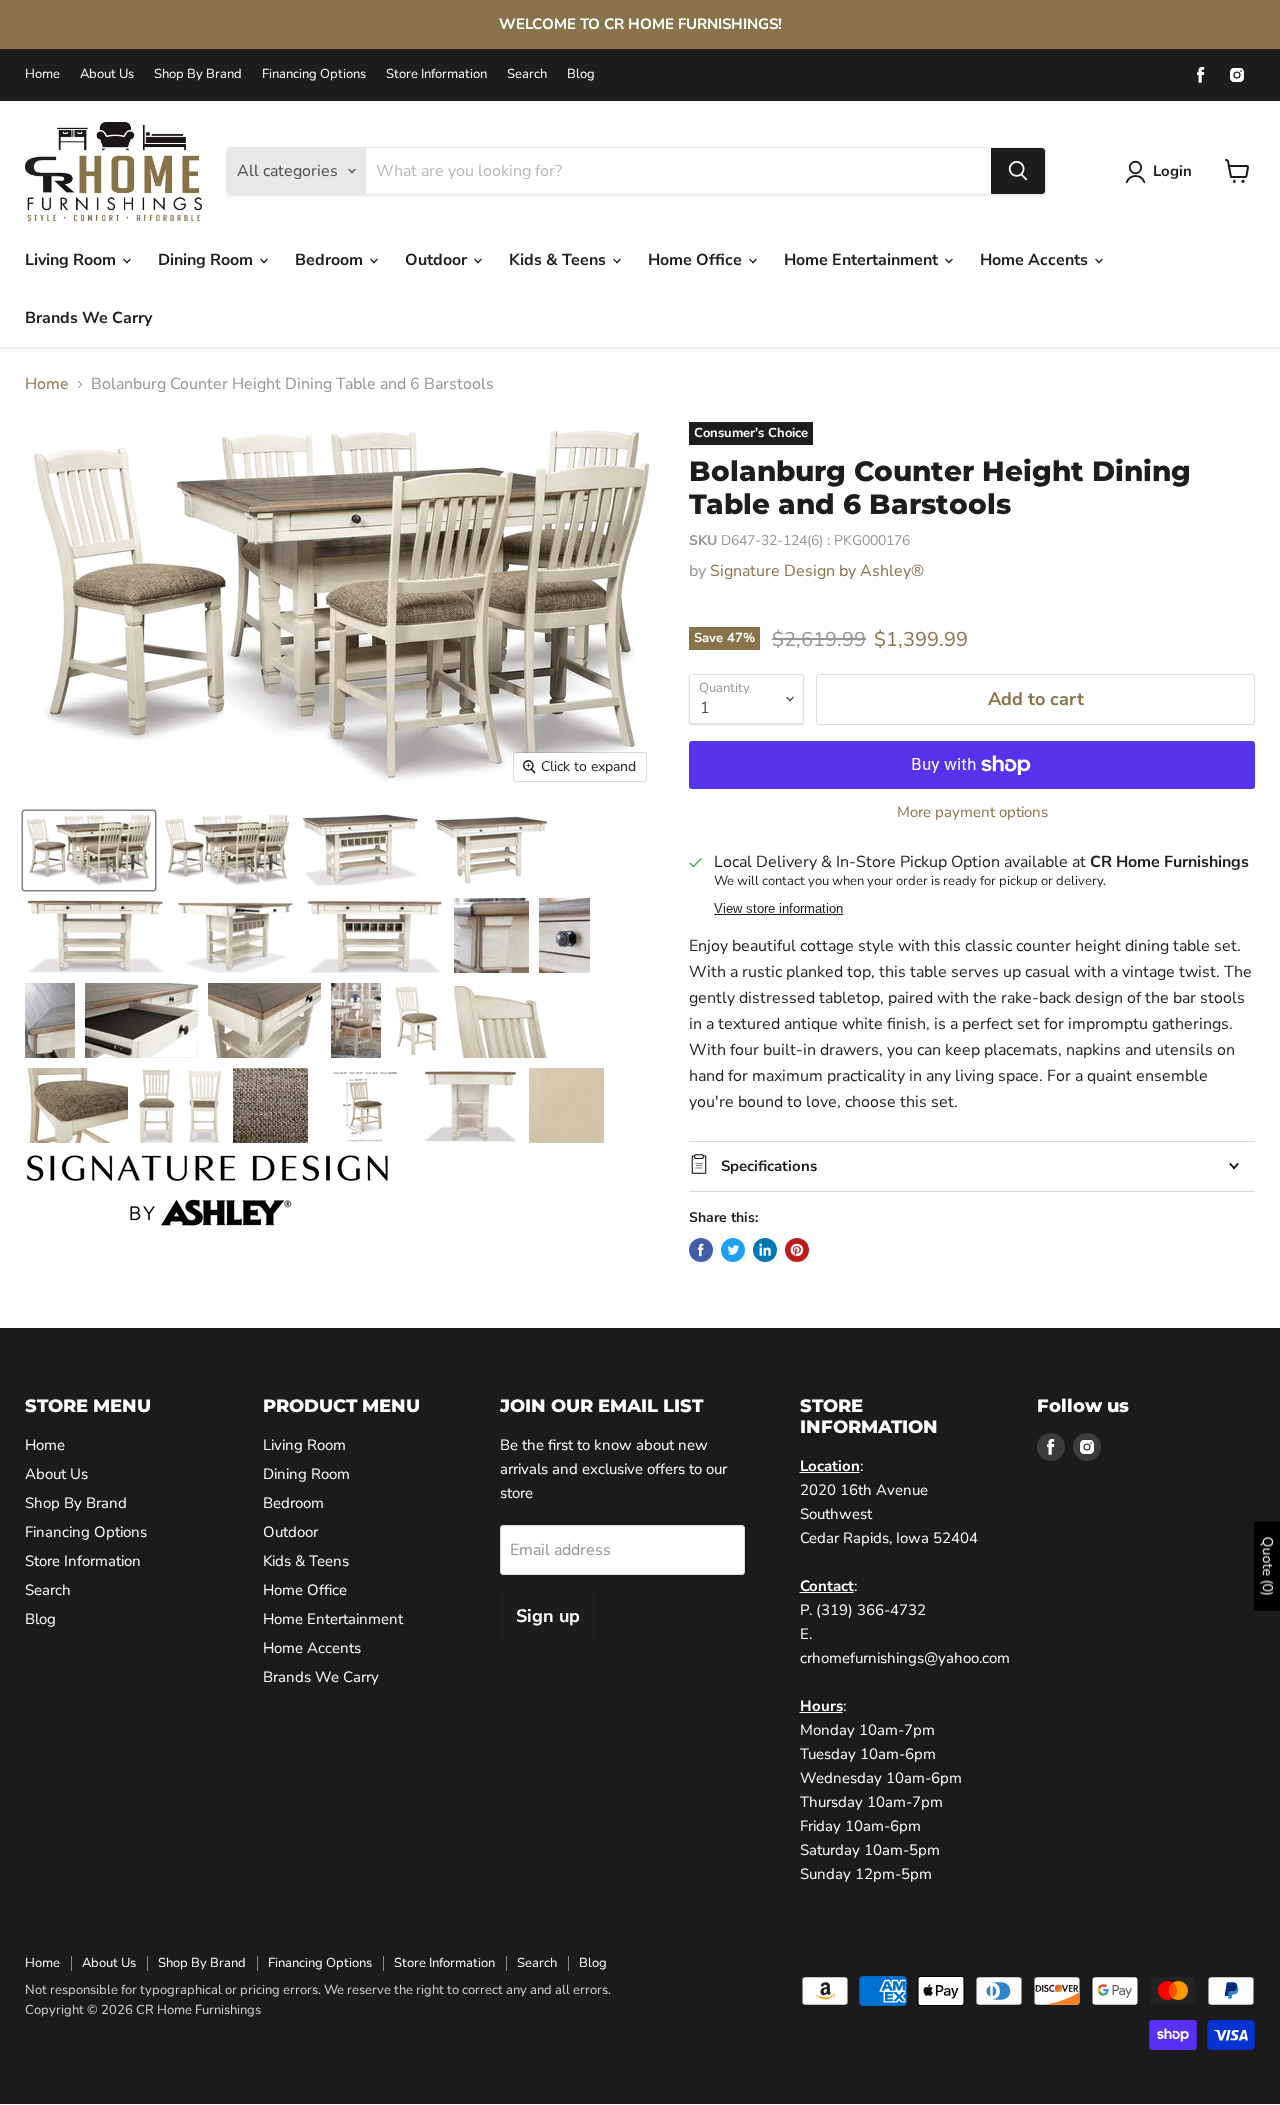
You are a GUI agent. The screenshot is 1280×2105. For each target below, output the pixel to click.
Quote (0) (1267, 1565)
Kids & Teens (559, 260)
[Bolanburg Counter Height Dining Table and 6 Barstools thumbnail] (89, 850)
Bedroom (331, 260)
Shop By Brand (198, 74)
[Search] (1018, 171)
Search (527, 74)
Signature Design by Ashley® (817, 571)
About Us (107, 74)
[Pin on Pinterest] (797, 1250)
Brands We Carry (88, 318)
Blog (581, 74)
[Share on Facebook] (701, 1250)
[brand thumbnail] (207, 1190)
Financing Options (314, 74)
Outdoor (438, 260)
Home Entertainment (863, 260)
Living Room (72, 260)
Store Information (436, 74)
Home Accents (1036, 260)
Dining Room (207, 260)
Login (1172, 171)
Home (42, 74)
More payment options (972, 812)
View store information (778, 909)
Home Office (697, 260)
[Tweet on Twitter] (733, 1250)
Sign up (548, 1616)
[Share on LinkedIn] (765, 1250)
